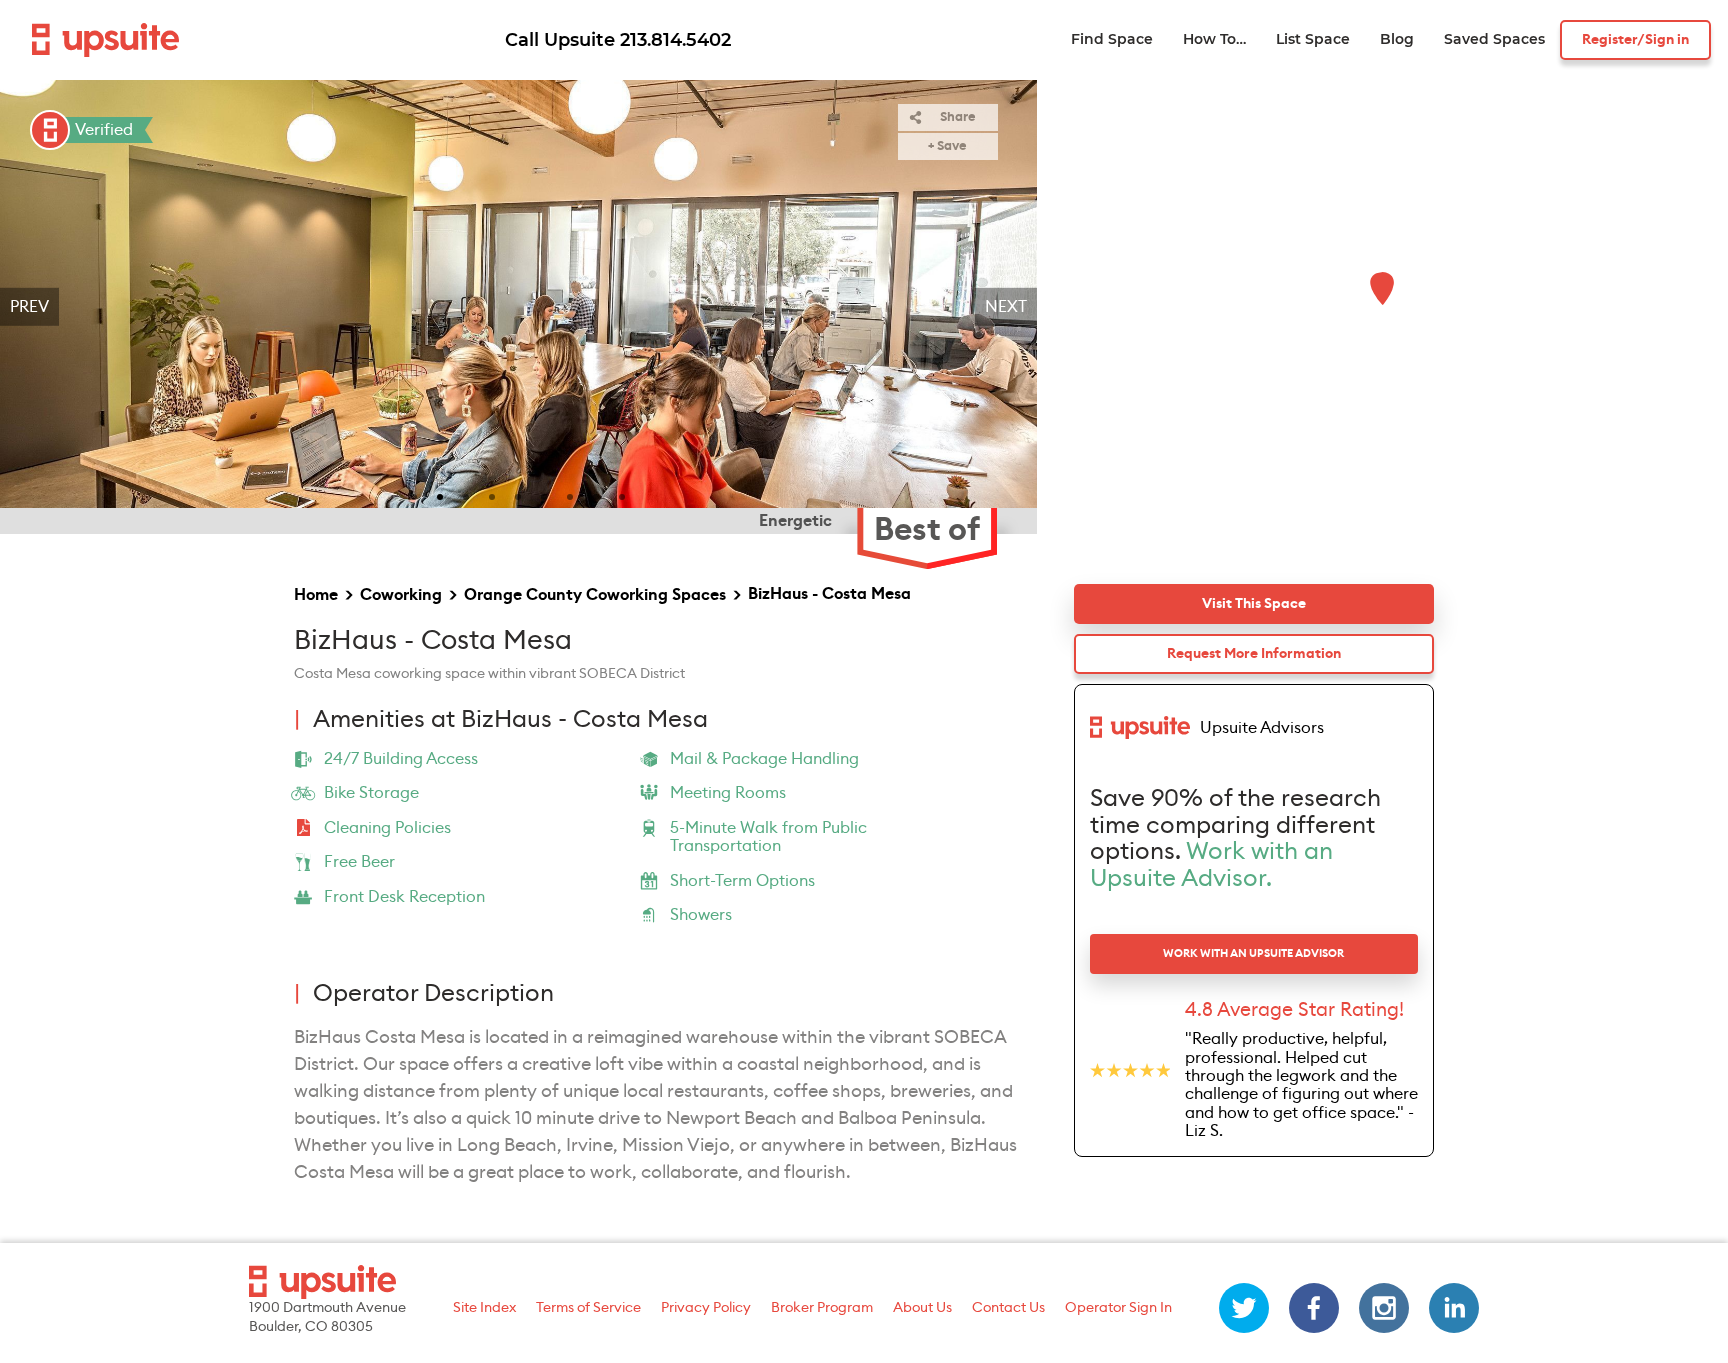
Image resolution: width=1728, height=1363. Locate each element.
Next (1006, 307)
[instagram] (1384, 1308)
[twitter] (1244, 1308)
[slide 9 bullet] (622, 495)
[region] (518, 307)
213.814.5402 (675, 40)
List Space (1313, 39)
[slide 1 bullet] (414, 495)
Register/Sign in (1635, 40)
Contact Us (1008, 1308)
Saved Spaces (1494, 39)
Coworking (401, 595)
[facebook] (1314, 1308)
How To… (1214, 39)
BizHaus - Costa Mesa (829, 594)
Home (316, 595)
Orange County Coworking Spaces (595, 595)
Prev (29, 307)
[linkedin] (1454, 1308)
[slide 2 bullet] (440, 495)
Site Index (484, 1308)
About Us (922, 1308)
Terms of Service (588, 1308)
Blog (1397, 39)
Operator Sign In (1118, 1308)
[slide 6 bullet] (544, 495)
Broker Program (822, 1308)
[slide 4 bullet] (492, 495)
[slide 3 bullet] (466, 495)
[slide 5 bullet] (518, 495)
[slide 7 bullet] (570, 495)
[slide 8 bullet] (596, 495)
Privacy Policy (706, 1308)
